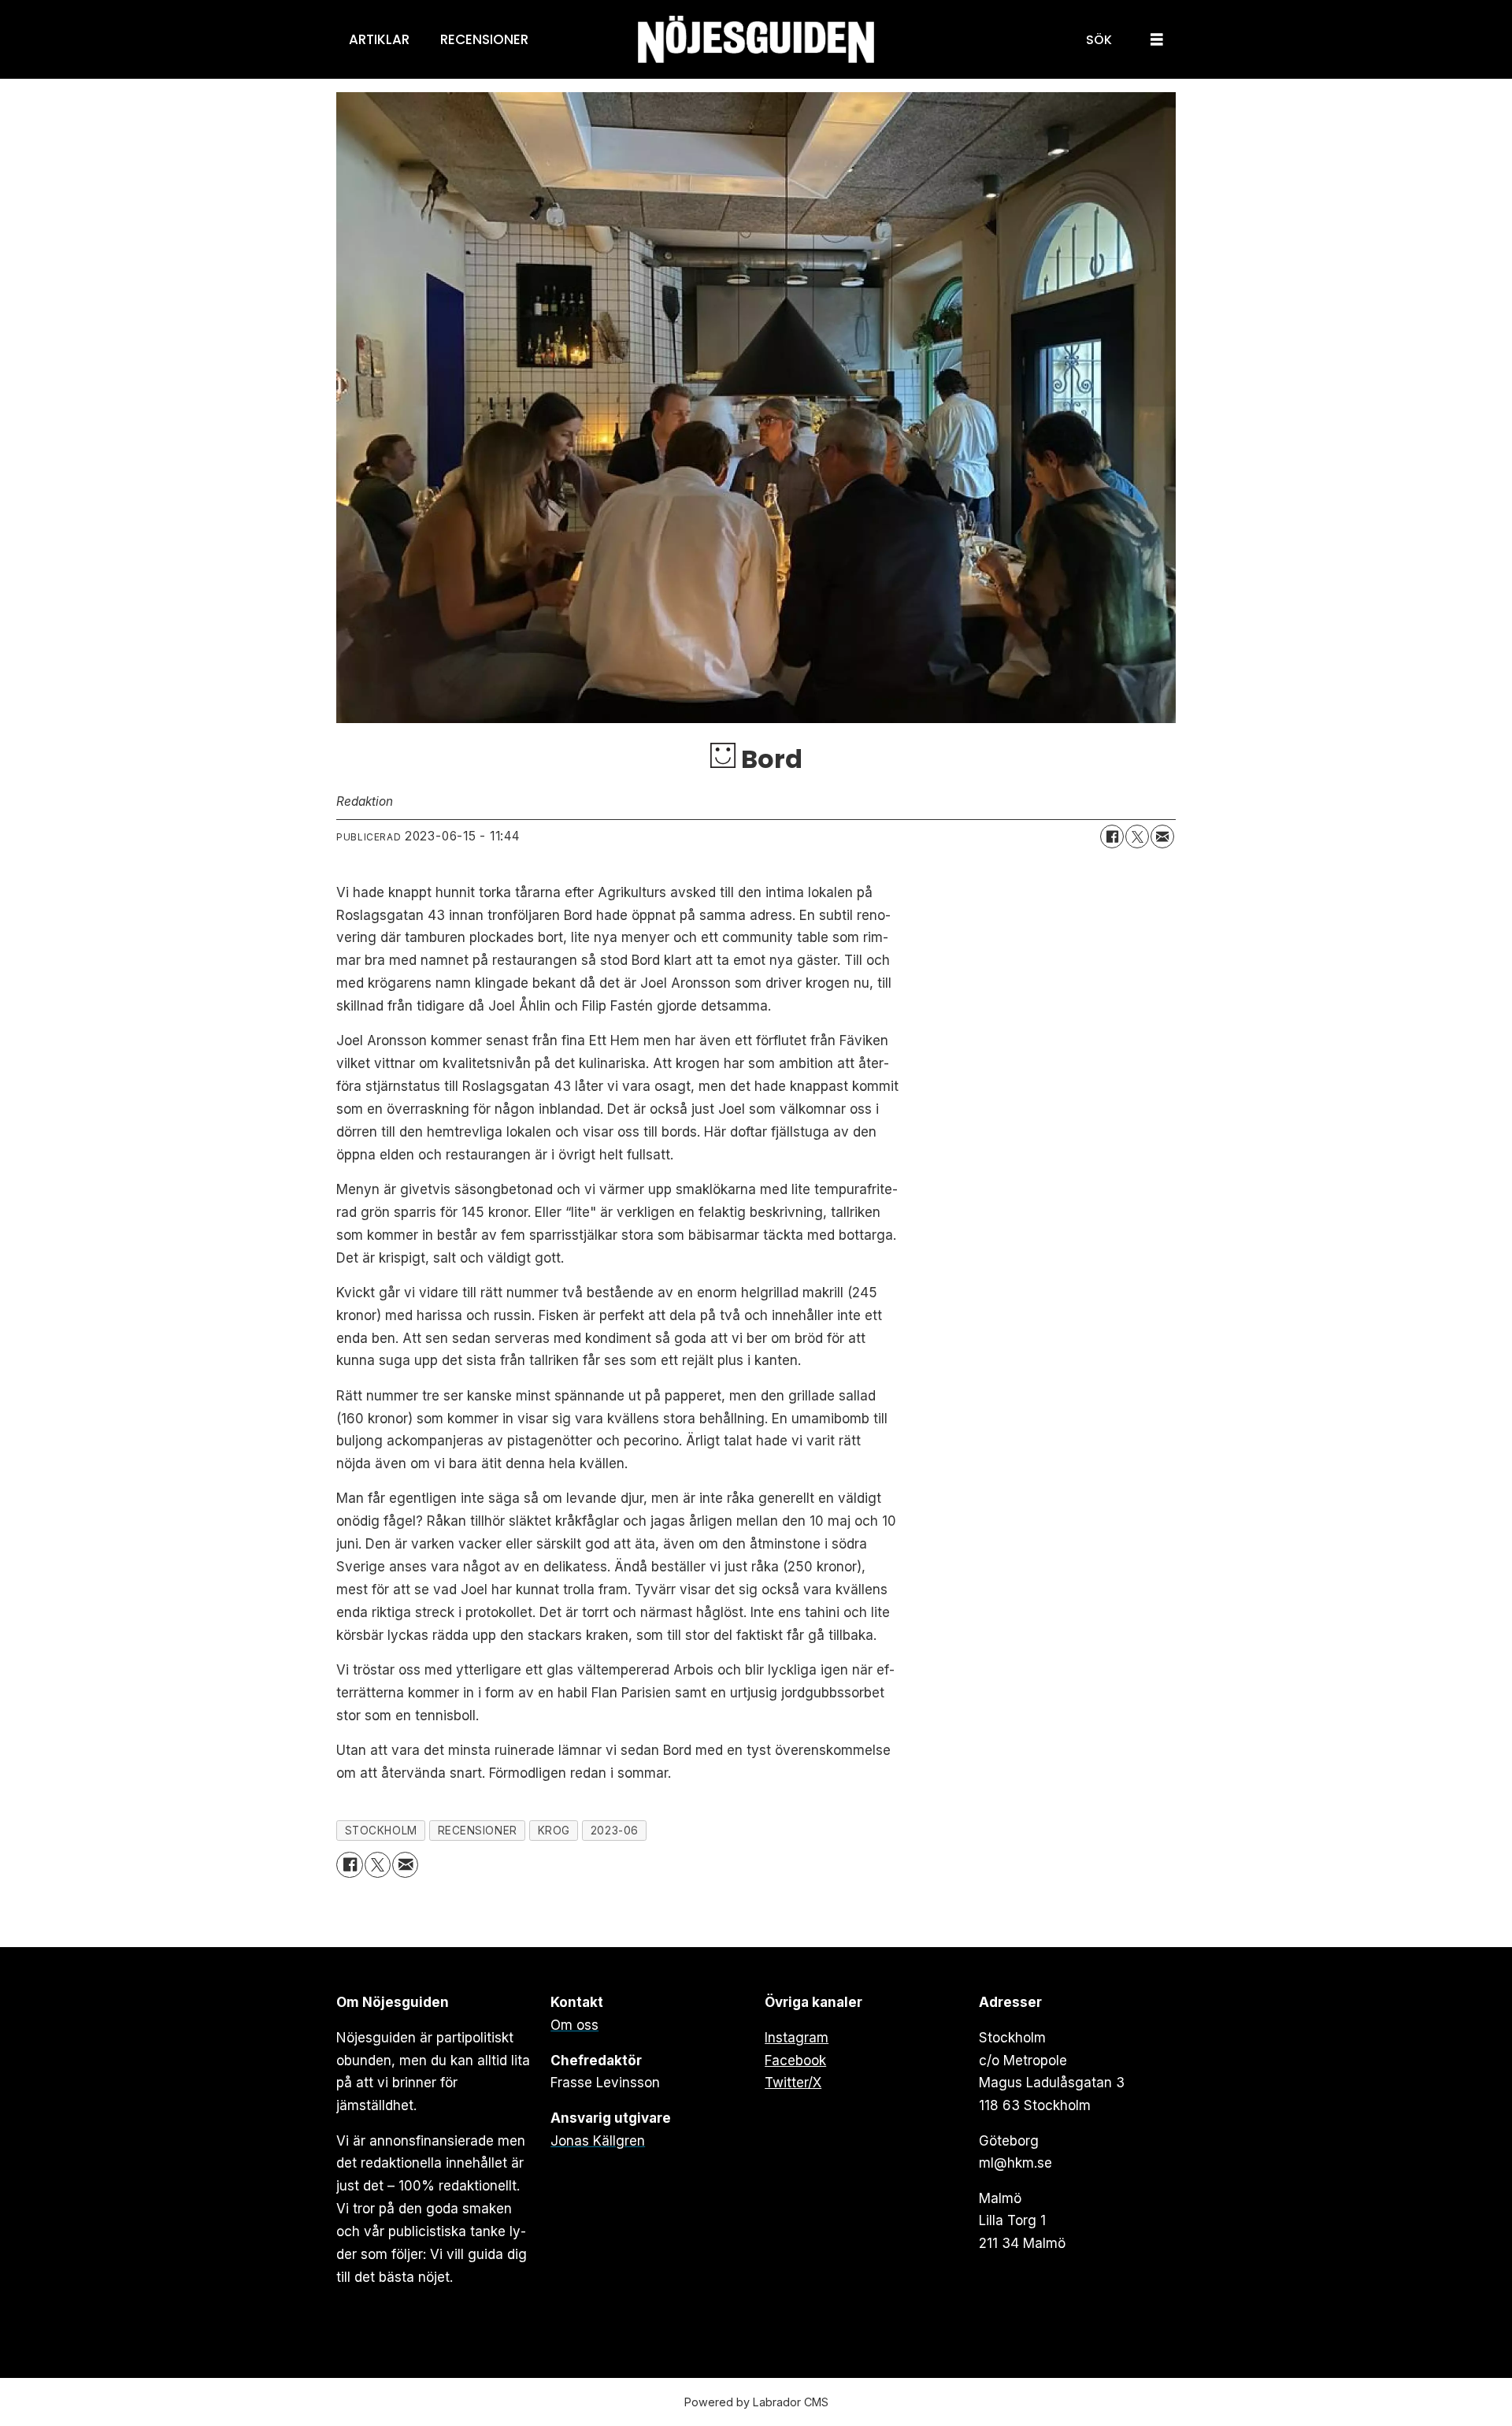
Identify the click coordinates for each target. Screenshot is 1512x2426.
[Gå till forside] (756, 40)
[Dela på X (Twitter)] (1137, 836)
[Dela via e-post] (1162, 836)
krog (554, 1831)
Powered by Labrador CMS (756, 2402)
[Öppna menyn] (1157, 40)
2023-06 (615, 1831)
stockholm (381, 1831)
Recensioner (484, 39)
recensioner (478, 1831)
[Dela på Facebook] (1112, 836)
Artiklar (379, 39)
